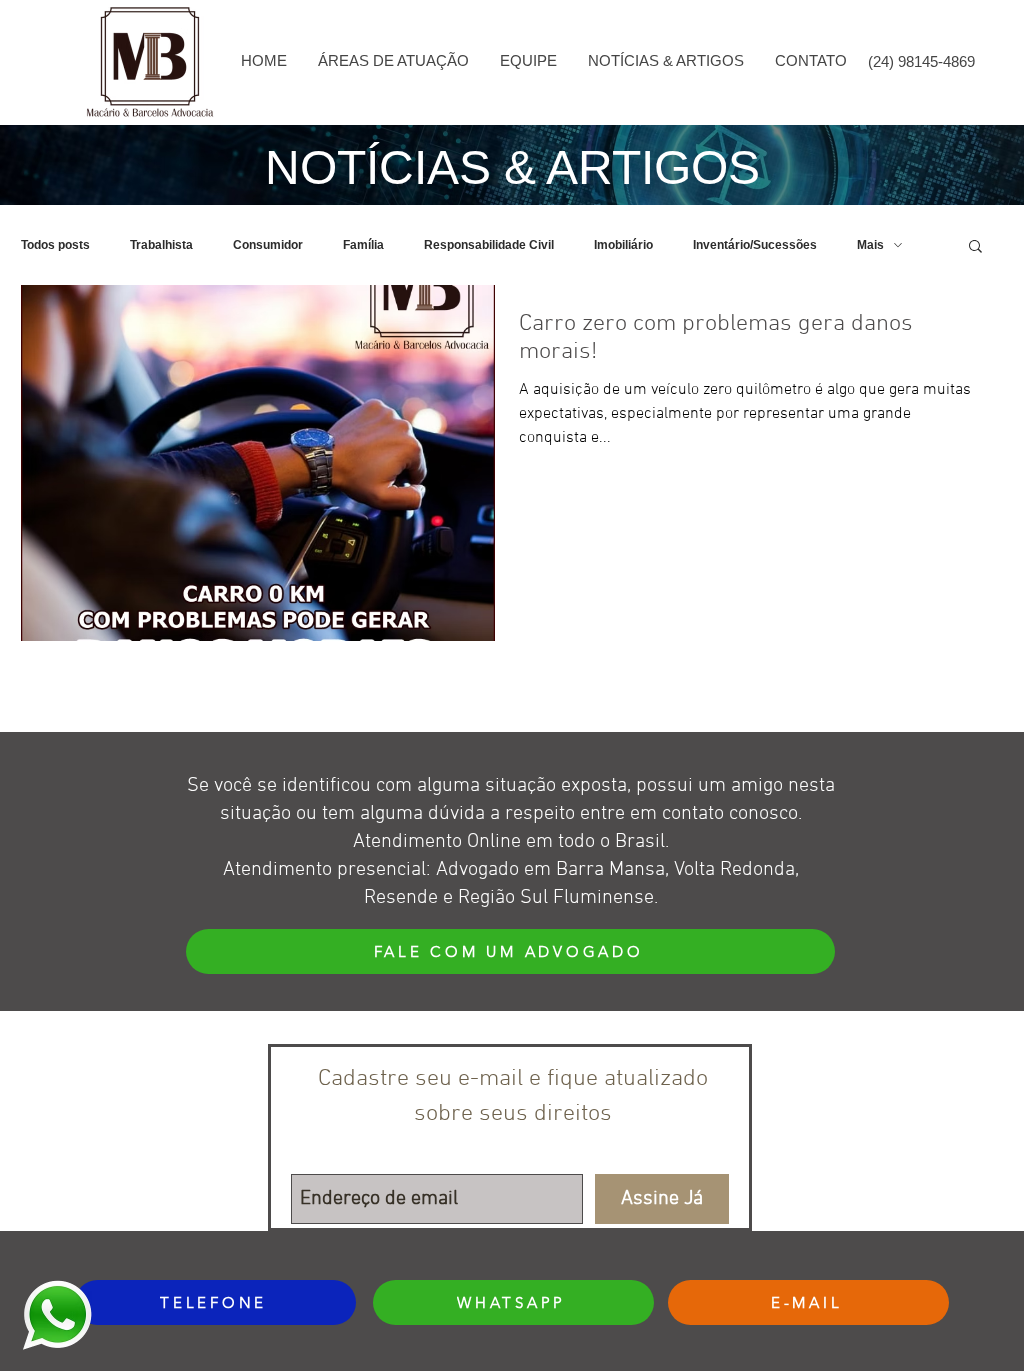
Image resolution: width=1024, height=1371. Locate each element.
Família (363, 245)
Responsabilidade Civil (489, 245)
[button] (393, 61)
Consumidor (268, 245)
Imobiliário (623, 245)
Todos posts (55, 245)
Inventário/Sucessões (755, 245)
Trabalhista (161, 245)
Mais (870, 245)
